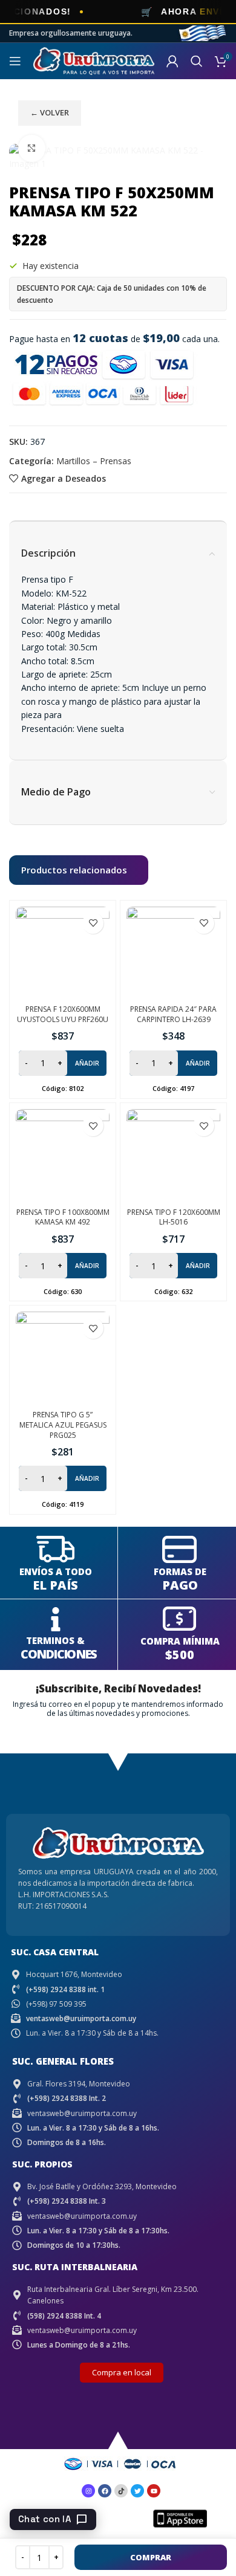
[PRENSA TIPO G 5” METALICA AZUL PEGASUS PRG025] (63, 1358)
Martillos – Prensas (94, 461)
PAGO (180, 1585)
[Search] (197, 61)
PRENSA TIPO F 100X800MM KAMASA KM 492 (63, 1217)
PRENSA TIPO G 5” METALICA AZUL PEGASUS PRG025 (63, 1425)
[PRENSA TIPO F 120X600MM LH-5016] (173, 1156)
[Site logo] (94, 60)
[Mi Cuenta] (172, 61)
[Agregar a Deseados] (93, 923)
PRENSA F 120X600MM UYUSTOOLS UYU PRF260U (63, 1014)
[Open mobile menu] (15, 61)
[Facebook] (105, 2491)
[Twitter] (137, 2491)
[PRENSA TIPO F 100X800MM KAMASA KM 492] (63, 1156)
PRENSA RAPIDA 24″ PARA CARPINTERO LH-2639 (173, 1014)
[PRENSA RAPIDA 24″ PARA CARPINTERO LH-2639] (173, 953)
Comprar (151, 2557)
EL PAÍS (55, 1585)
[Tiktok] (121, 2491)
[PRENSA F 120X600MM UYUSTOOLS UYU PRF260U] (63, 953)
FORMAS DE (180, 1571)
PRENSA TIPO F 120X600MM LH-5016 (174, 1217)
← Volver (50, 112)
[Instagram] (88, 2491)
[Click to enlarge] (32, 148)
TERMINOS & (55, 1640)
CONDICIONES (58, 1654)
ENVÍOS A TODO (56, 1571)
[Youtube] (154, 2491)
